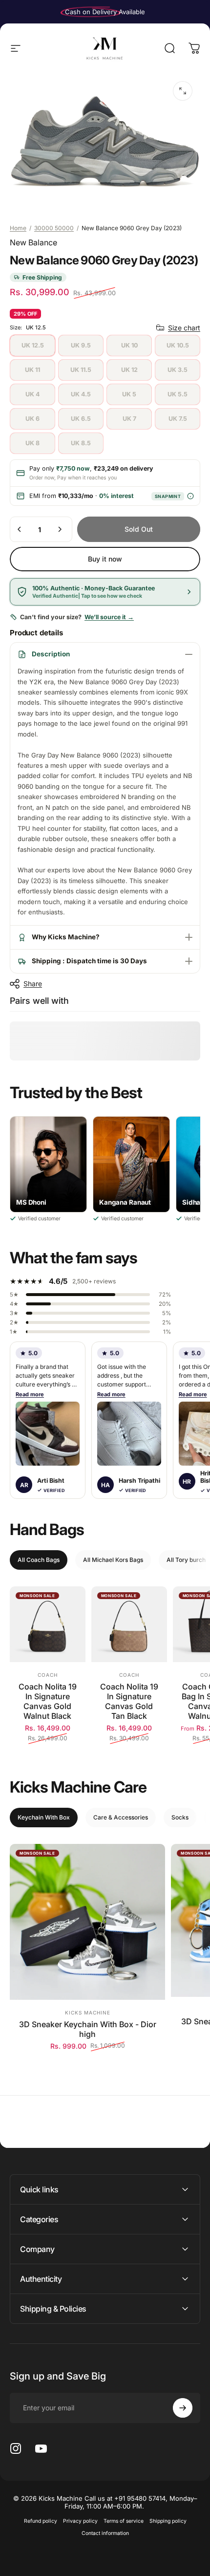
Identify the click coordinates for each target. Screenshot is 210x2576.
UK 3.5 (178, 370)
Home (18, 228)
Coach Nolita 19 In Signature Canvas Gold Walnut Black (48, 1701)
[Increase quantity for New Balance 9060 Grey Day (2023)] (60, 529)
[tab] (39, 1560)
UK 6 (32, 419)
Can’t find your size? (77, 617)
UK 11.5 (81, 370)
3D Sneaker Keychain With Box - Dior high (88, 2029)
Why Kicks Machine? (66, 937)
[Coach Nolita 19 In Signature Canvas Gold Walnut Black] (48, 1624)
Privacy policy (80, 2521)
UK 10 (129, 345)
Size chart (184, 328)
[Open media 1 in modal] (183, 91)
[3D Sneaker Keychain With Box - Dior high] (87, 1922)
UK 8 (32, 443)
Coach (48, 1675)
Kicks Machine (88, 2013)
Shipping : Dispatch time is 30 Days (89, 961)
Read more (30, 1394)
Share (33, 984)
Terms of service (124, 2521)
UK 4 (32, 394)
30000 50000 (54, 228)
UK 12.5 (33, 345)
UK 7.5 (178, 419)
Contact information (105, 2533)
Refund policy (41, 2521)
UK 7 (129, 419)
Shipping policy (168, 2521)
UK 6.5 (81, 419)
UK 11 (32, 370)
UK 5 (129, 394)
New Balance (33, 242)
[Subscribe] (183, 2408)
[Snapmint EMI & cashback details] (190, 496)
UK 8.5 (81, 443)
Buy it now (105, 559)
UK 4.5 (81, 394)
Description (51, 654)
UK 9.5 (81, 345)
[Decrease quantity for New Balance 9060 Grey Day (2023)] (20, 529)
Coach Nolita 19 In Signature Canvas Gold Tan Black (129, 1701)
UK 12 (129, 370)
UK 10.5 (178, 345)
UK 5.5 (178, 394)
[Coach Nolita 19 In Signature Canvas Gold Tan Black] (129, 1624)
